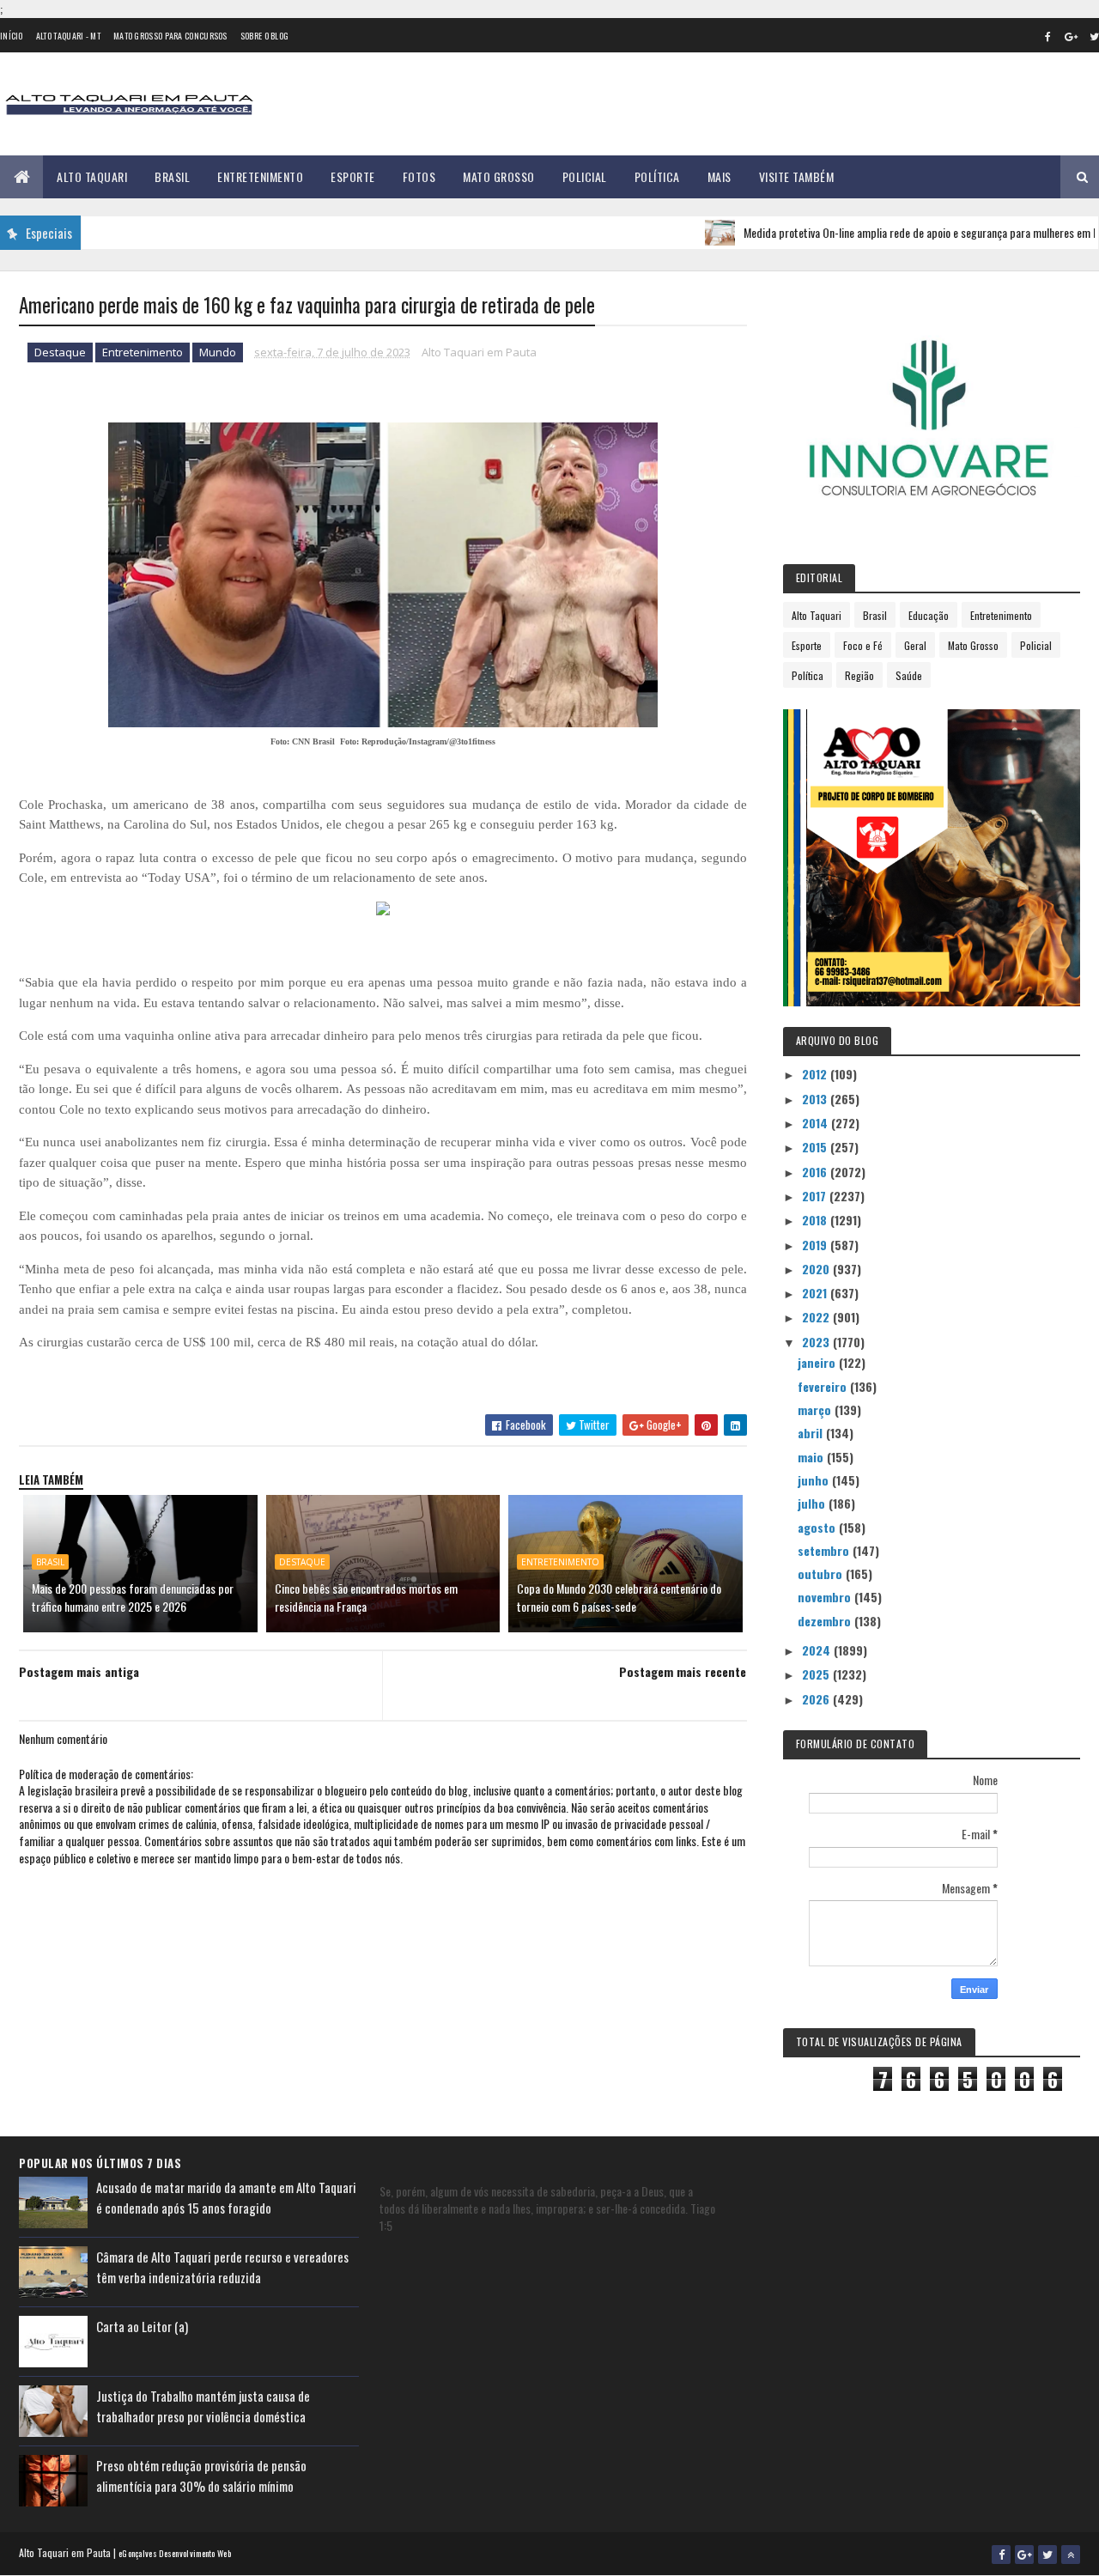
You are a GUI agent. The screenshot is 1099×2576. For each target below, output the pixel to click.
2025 (817, 1674)
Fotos (419, 176)
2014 (817, 1123)
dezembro (826, 1621)
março (816, 1410)
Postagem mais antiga (79, 1671)
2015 (816, 1147)
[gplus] (1071, 36)
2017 (816, 1196)
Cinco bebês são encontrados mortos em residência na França (366, 1597)
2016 (816, 1172)
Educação (929, 615)
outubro (822, 1574)
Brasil (172, 176)
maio (812, 1457)
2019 (816, 1245)
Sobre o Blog (265, 36)
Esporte (353, 176)
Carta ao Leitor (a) (142, 2326)
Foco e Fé (863, 645)
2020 (817, 1269)
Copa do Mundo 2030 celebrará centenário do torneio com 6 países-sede (619, 1597)
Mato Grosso (499, 176)
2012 (816, 1074)
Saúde (909, 675)
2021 (816, 1293)
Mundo (218, 352)
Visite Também (797, 176)
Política (657, 176)
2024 (818, 1650)
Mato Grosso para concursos (170, 36)
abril (812, 1433)
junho (815, 1480)
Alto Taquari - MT (68, 36)
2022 (817, 1317)
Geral (915, 645)
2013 (816, 1099)
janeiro (818, 1362)
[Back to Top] (1071, 2555)
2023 (817, 1342)
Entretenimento (260, 176)
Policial (585, 176)
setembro (825, 1550)
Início (12, 36)
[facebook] (1047, 36)
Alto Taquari (92, 176)
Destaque (60, 352)
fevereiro (824, 1386)
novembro (826, 1597)
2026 (817, 1699)
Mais (720, 176)
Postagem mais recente (683, 1671)
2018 (816, 1220)
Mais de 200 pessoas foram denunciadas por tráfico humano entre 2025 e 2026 (133, 1597)
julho (813, 1503)
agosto (818, 1527)
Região (859, 675)
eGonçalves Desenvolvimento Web (175, 2553)
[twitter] (1047, 2555)
